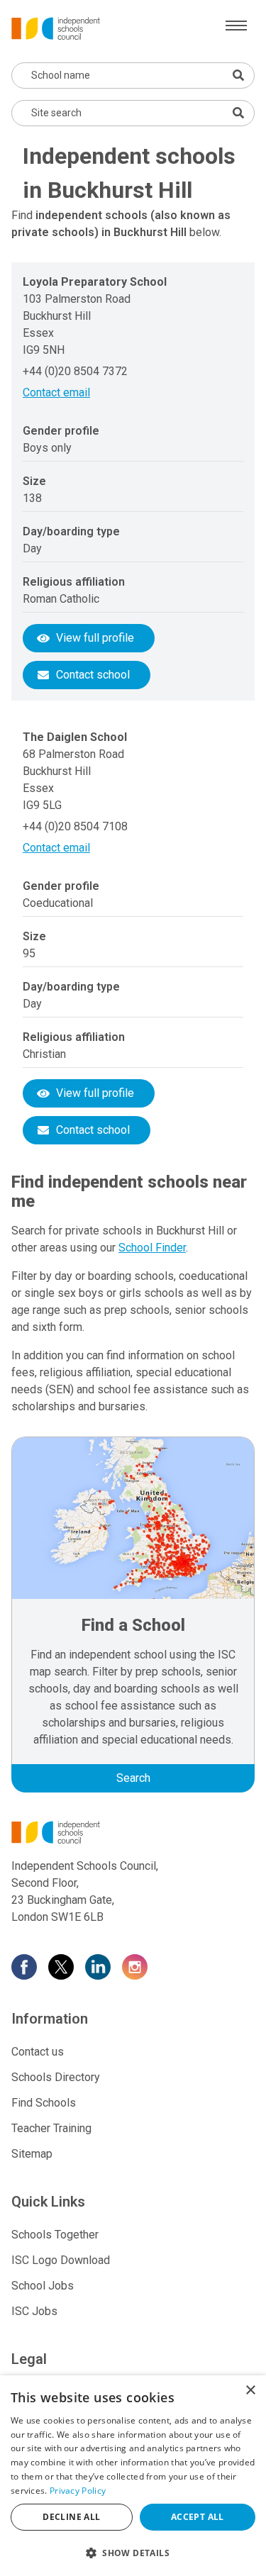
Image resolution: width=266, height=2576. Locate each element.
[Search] (238, 113)
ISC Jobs (34, 2311)
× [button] (250, 2391)
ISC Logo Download (61, 2260)
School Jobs (43, 2286)
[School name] (238, 75)
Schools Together (55, 2235)
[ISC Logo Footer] (133, 1832)
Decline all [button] (71, 2517)
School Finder (152, 1248)
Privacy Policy (78, 2491)
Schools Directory (56, 2077)
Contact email (56, 392)
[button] (133, 2553)
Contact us (38, 2052)
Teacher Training (51, 2128)
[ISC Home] (56, 27)
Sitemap (32, 2154)
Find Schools (44, 2103)
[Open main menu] (236, 26)
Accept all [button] (198, 2517)
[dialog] (133, 2476)
